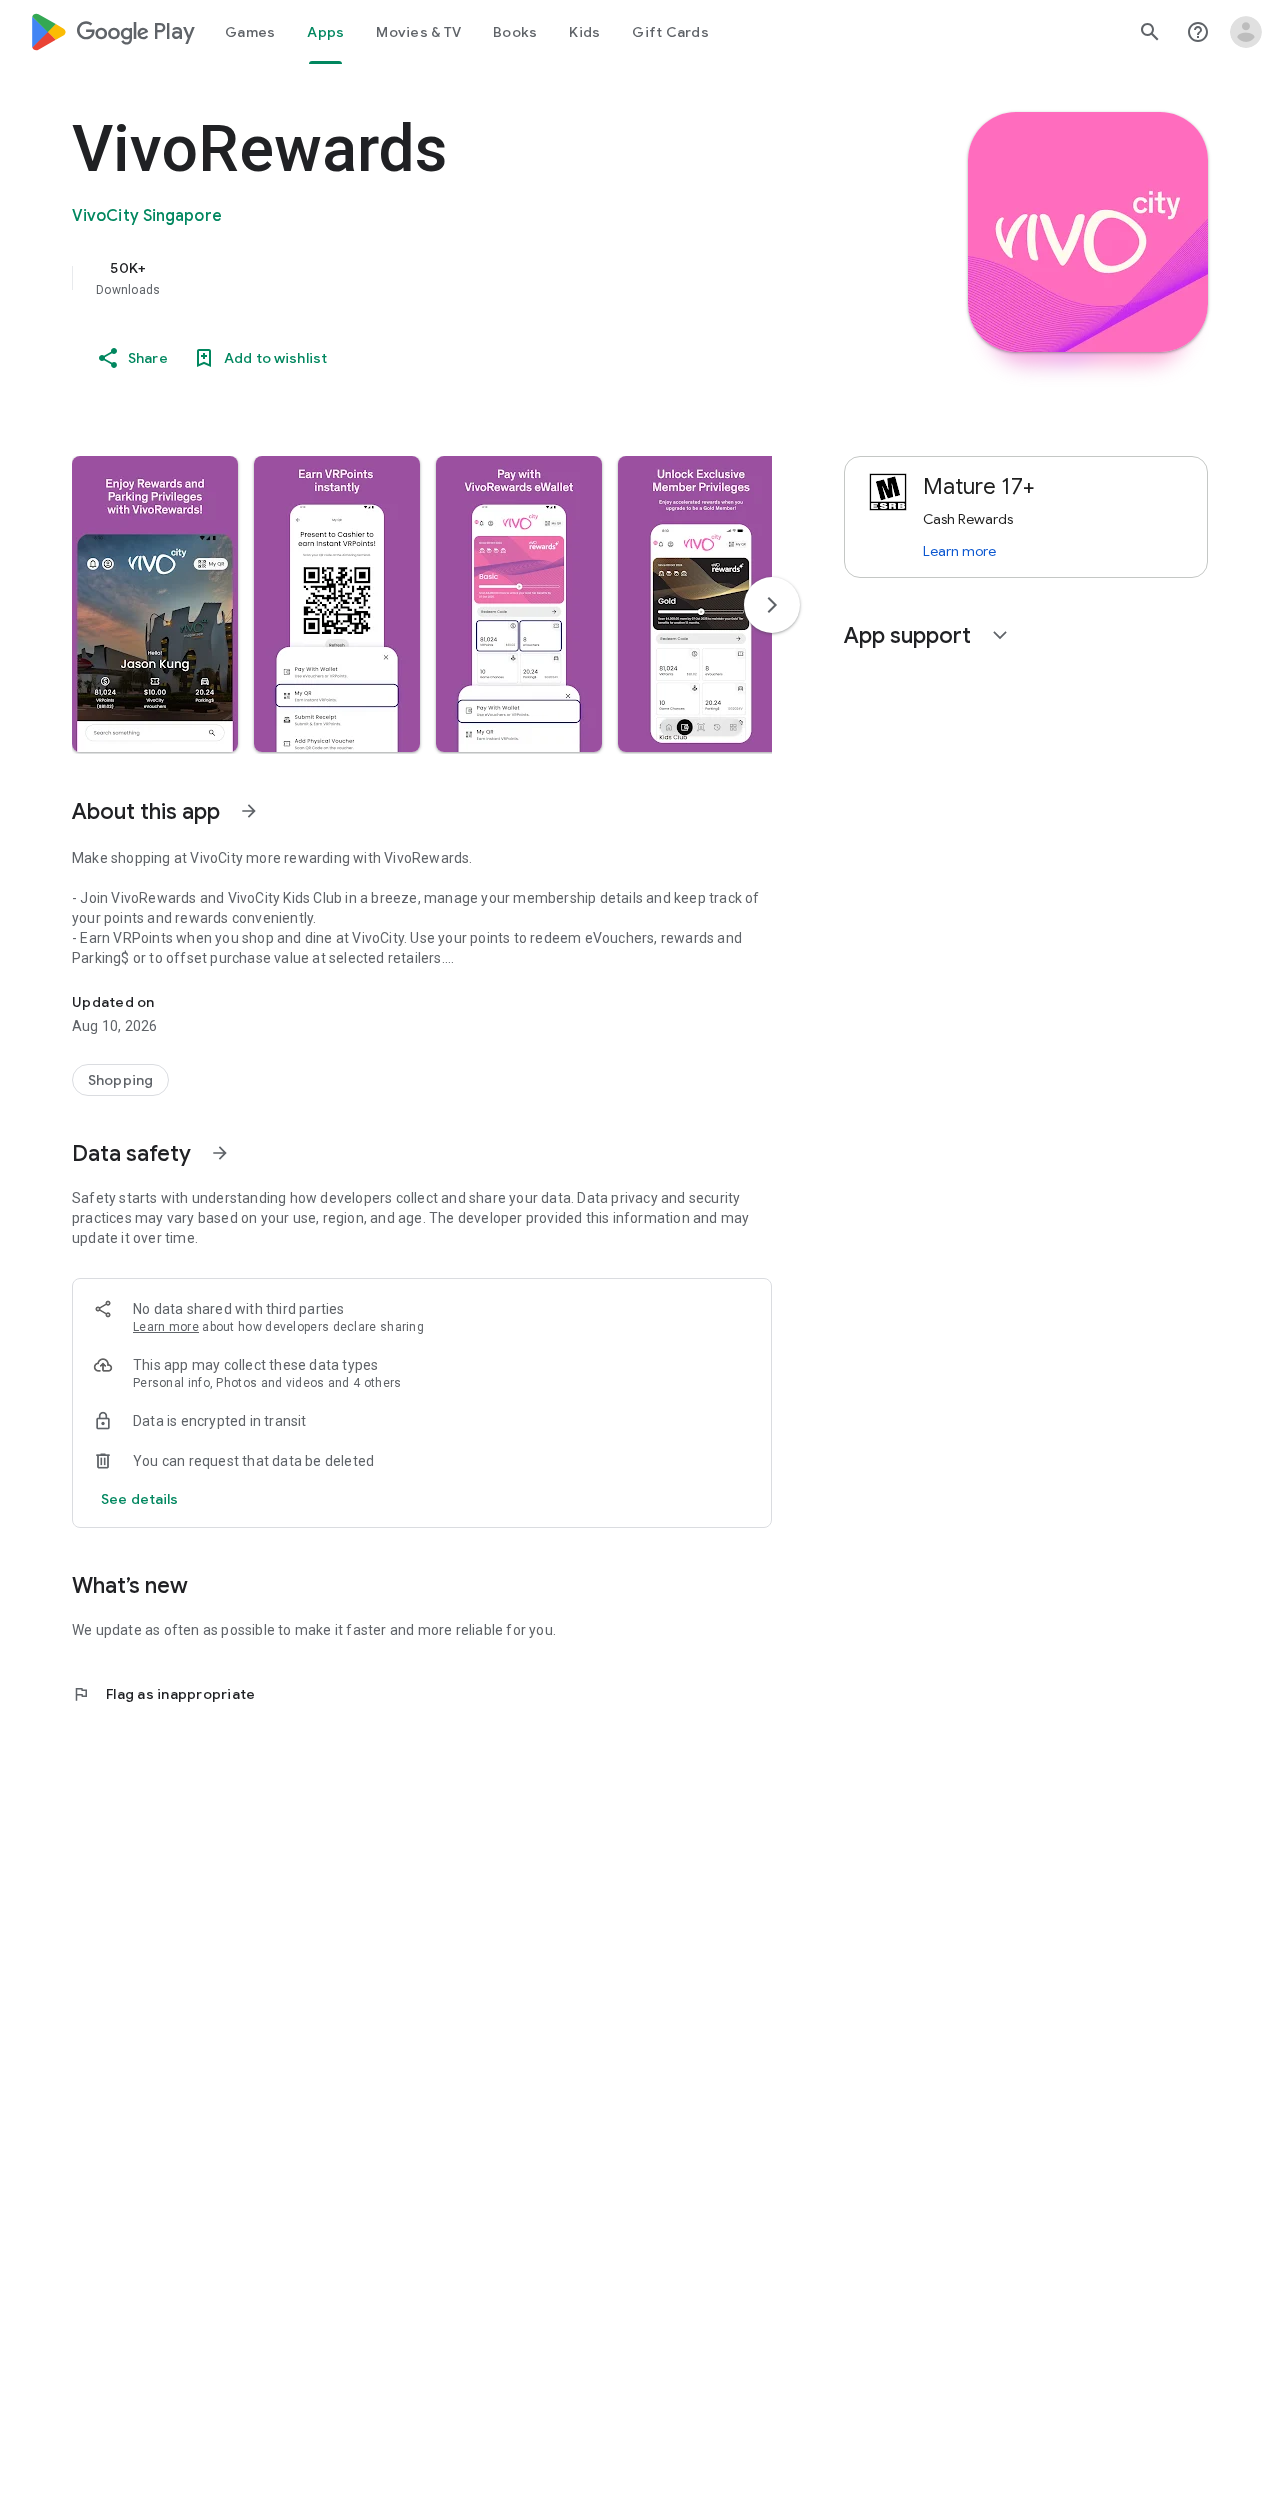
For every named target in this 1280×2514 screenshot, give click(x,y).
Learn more (166, 1327)
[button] (155, 604)
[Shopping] (120, 1080)
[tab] (250, 32)
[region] (472, 278)
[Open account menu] (1246, 32)
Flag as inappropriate (163, 1694)
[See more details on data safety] (140, 1499)
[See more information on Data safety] (220, 1153)
